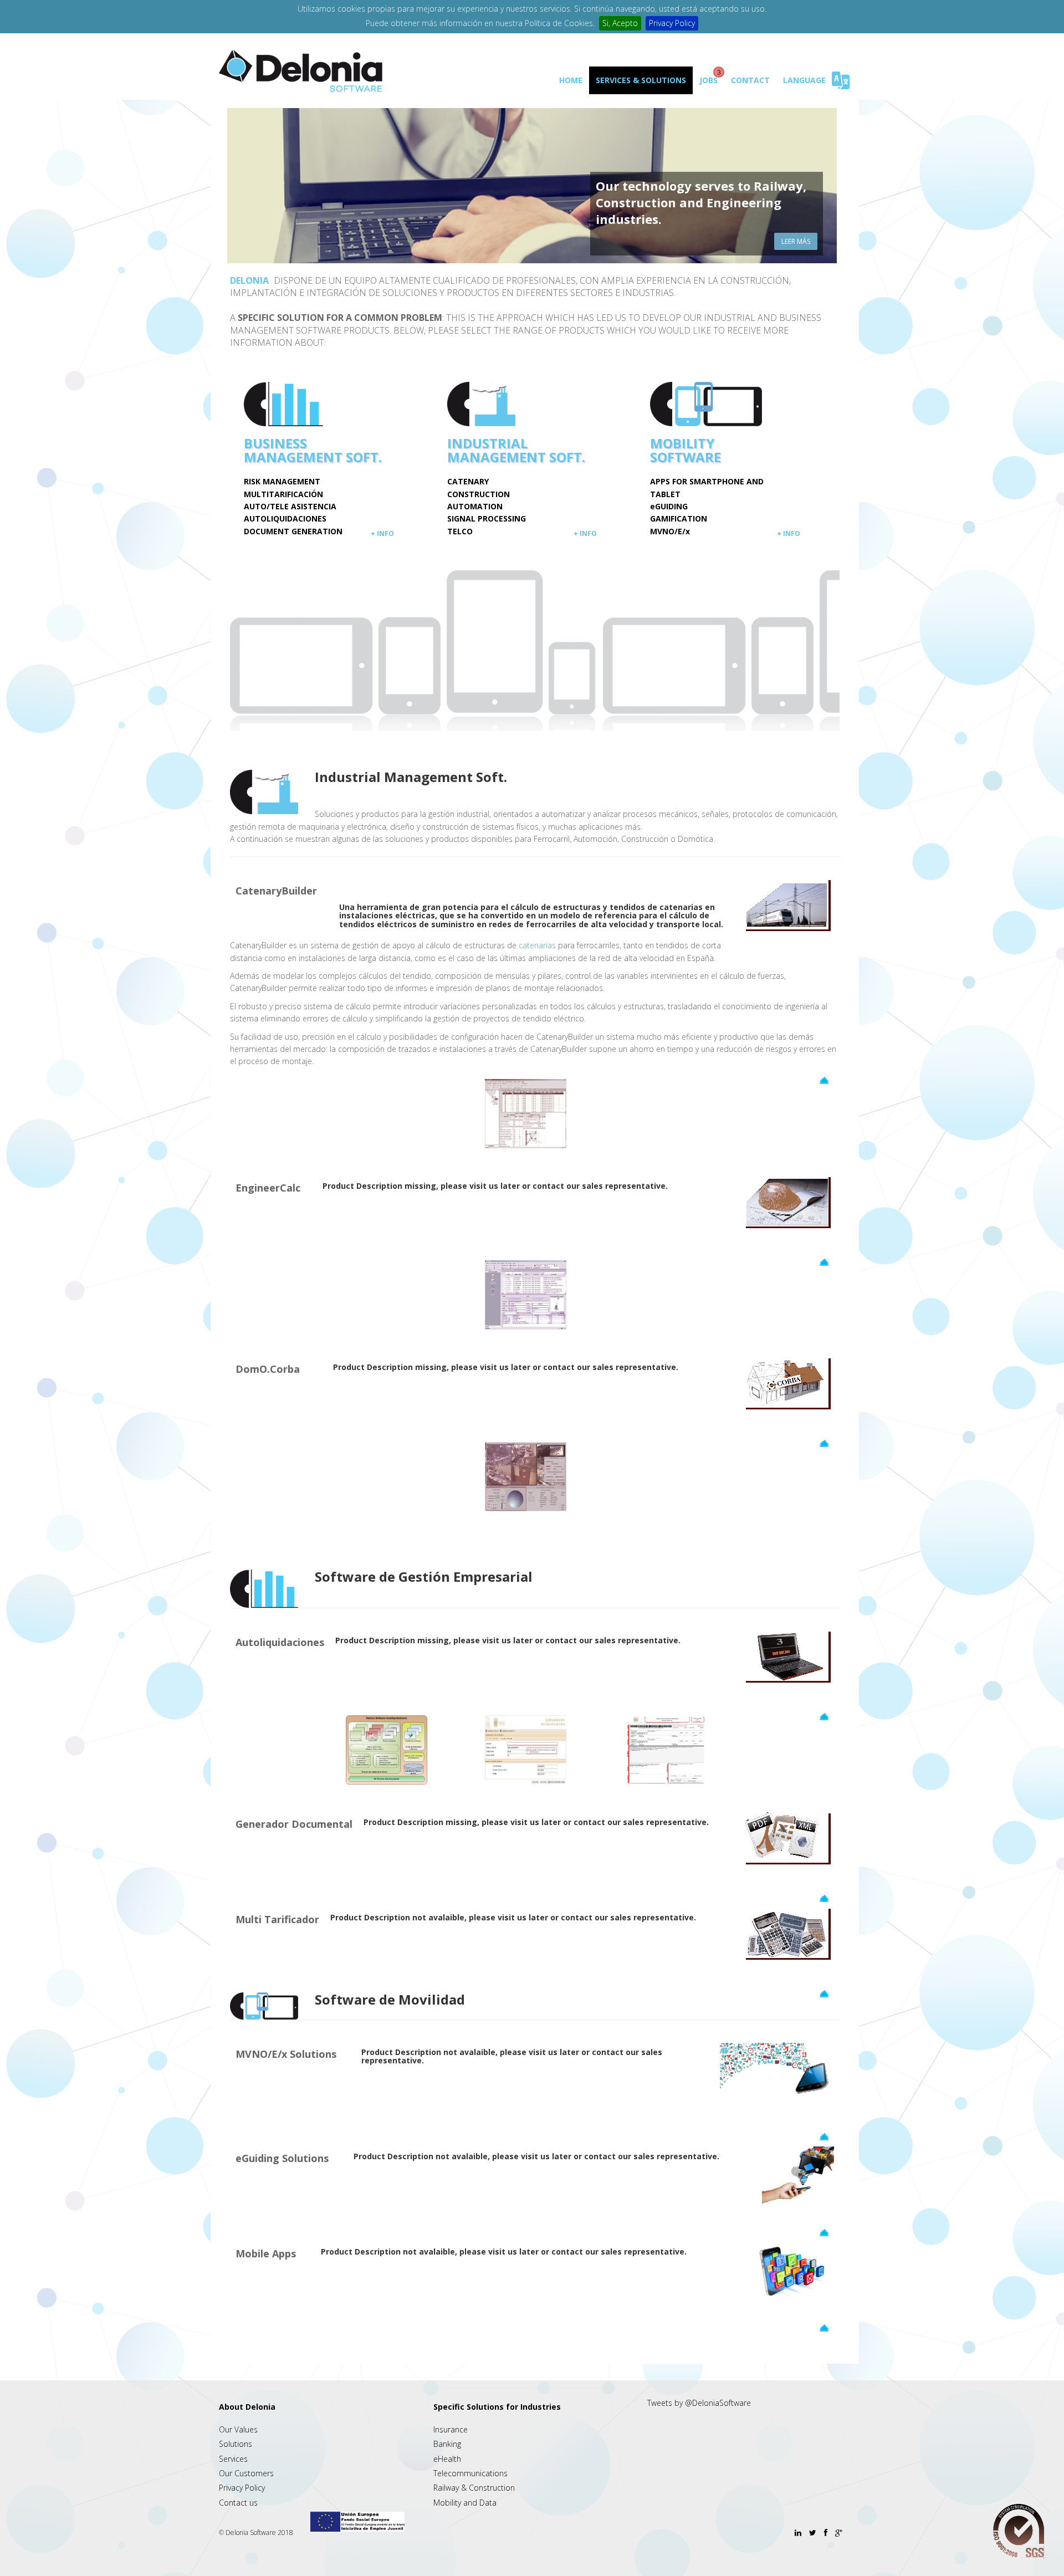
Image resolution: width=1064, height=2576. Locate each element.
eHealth (447, 2459)
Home (571, 80)
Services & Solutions (641, 80)
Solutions (236, 2444)
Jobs (709, 80)
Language (804, 80)
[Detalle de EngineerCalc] (526, 1294)
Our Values (238, 2429)
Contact (750, 80)
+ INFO (382, 533)
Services (233, 2459)
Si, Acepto (620, 23)
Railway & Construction (474, 2488)
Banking (447, 2444)
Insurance (451, 2429)
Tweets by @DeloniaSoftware (699, 2403)
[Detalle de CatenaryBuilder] (526, 1113)
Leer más (796, 241)
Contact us (238, 2503)
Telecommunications (470, 2473)
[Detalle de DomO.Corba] (526, 1476)
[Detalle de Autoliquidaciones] (387, 1749)
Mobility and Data (465, 2503)
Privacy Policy (672, 23)
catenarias (537, 945)
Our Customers (246, 2473)
